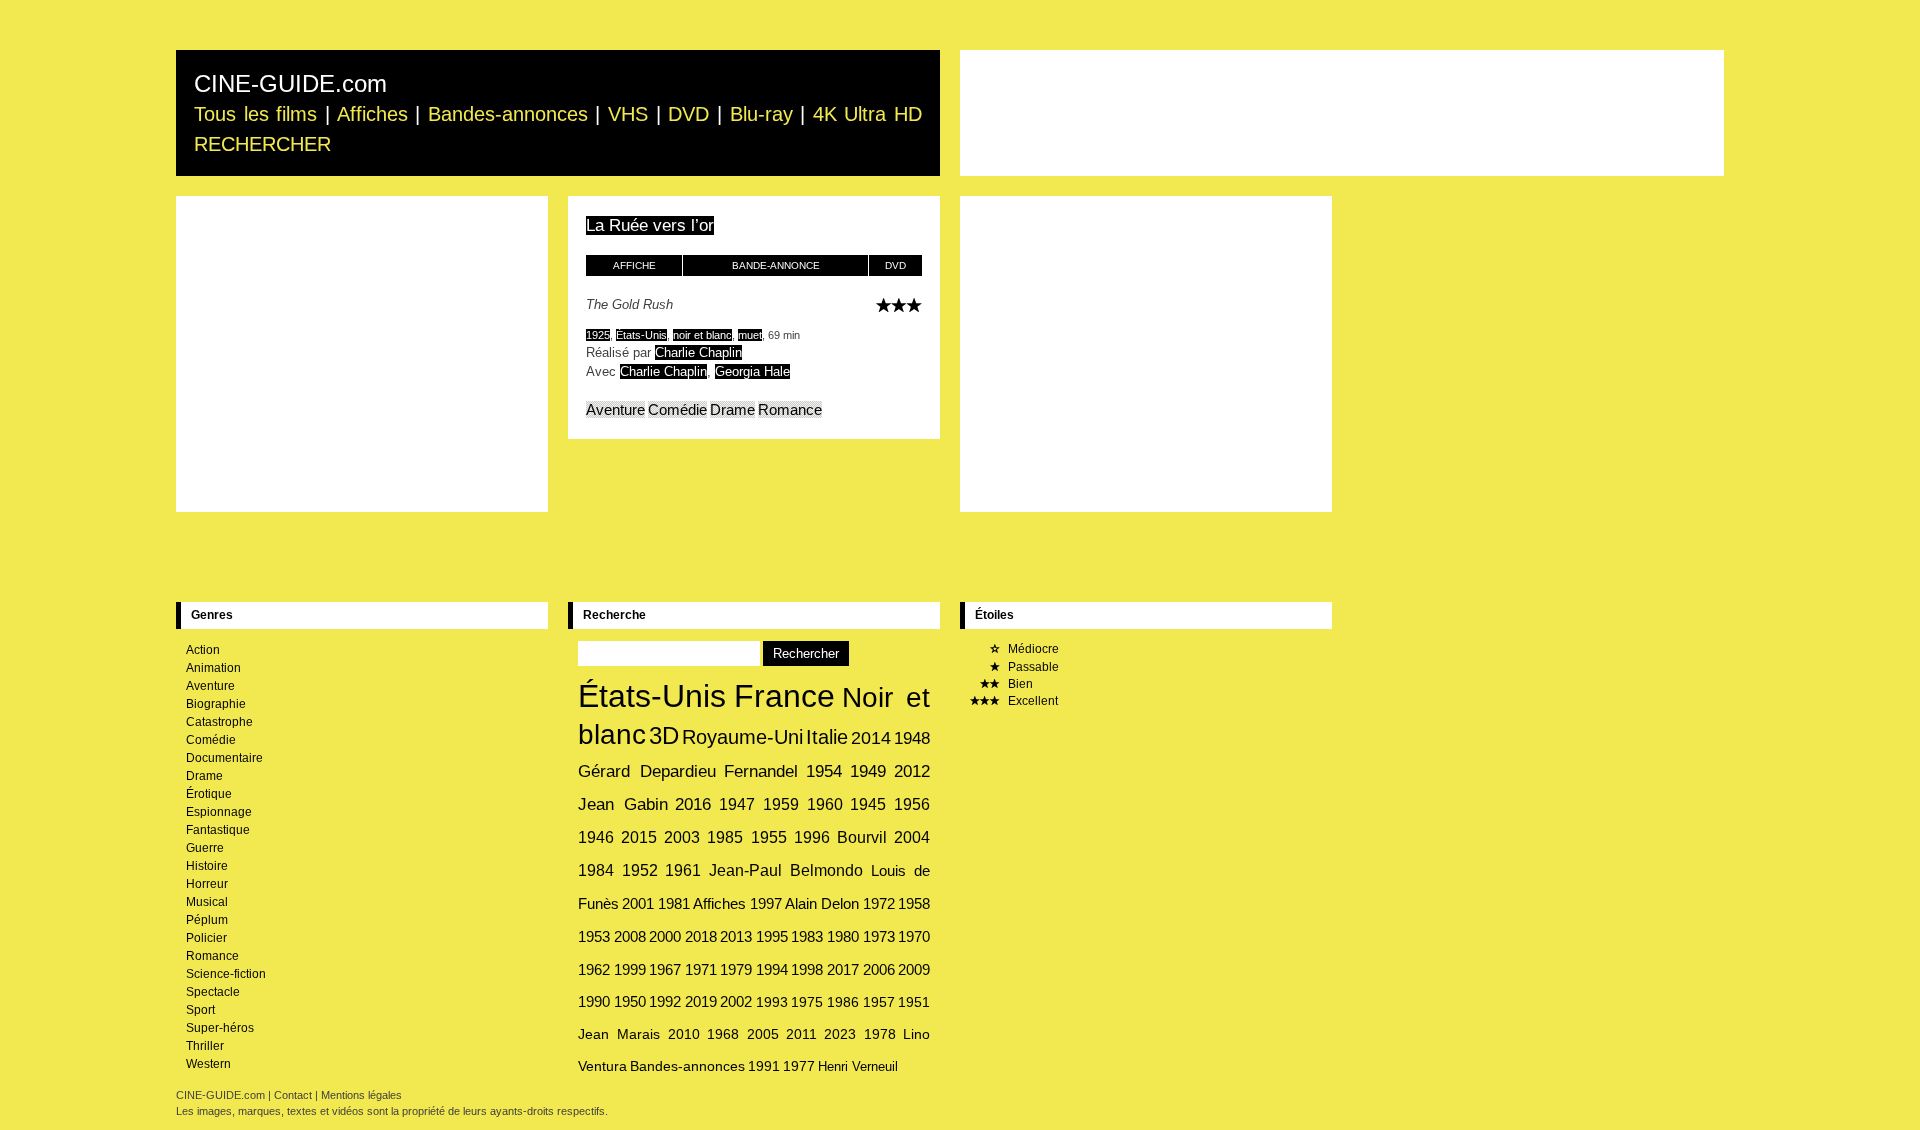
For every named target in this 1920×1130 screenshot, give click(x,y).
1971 (701, 970)
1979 (736, 970)
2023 (840, 1034)
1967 (665, 970)
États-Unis (641, 335)
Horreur (207, 884)
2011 (801, 1034)
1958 (914, 903)
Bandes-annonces (508, 114)
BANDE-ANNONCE (776, 265)
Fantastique (218, 830)
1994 (772, 970)
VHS (628, 114)
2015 (639, 837)
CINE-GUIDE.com (290, 83)
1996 (812, 837)
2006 (879, 970)
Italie (827, 737)
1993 (772, 1002)
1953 (594, 936)
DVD (688, 114)
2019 (701, 1002)
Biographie (216, 704)
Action (203, 650)
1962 (594, 969)
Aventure (615, 409)
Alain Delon (822, 903)
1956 (912, 804)
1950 (630, 1002)
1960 (825, 804)
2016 (693, 804)
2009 (914, 970)
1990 (594, 1002)
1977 (799, 1066)
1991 (764, 1066)
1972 (879, 903)
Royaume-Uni (742, 737)
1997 (766, 903)
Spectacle (213, 992)
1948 (912, 738)
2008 (630, 936)
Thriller (205, 1046)
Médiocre (1032, 649)
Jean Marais (619, 1034)
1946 (596, 837)
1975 (807, 1002)
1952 (640, 870)
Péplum (207, 920)
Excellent (1031, 701)
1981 (674, 903)
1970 (914, 936)
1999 (630, 969)
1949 (868, 771)
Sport (200, 1010)
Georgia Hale (752, 371)
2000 (665, 936)
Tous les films (255, 114)
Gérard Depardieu (647, 771)
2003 (682, 837)
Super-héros (220, 1028)
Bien (1019, 684)
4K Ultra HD (867, 114)
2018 (701, 936)
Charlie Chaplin (698, 352)
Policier (206, 938)
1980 (843, 936)
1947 (737, 804)
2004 (912, 837)
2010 (684, 1034)
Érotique (209, 794)
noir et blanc (702, 335)
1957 (879, 1002)
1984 (596, 870)
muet (750, 335)
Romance (790, 409)
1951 (914, 1002)
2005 (763, 1034)
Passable (1032, 667)
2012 (912, 771)
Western (208, 1064)
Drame (732, 409)
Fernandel (761, 771)
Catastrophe (219, 722)
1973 (879, 936)
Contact (293, 1095)
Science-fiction (226, 974)
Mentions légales (361, 1095)
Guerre (205, 848)
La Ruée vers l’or (650, 225)
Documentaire (224, 758)
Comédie (677, 409)
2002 (736, 1002)
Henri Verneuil (858, 1066)
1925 (598, 335)
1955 (769, 837)
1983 (807, 936)
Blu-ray (761, 114)
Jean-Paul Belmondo (786, 870)
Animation (213, 668)
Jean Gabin (623, 804)
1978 (880, 1034)
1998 (807, 970)
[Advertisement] (1342, 113)
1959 (781, 804)
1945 (868, 804)
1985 (725, 837)
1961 (683, 870)
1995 (772, 936)
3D (664, 736)
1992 (665, 1002)
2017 (843, 970)
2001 (638, 903)
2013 (736, 936)
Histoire (207, 866)
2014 (871, 738)
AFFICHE (634, 265)
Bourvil (862, 837)
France (784, 696)
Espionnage (219, 812)
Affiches (372, 114)
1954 (824, 771)
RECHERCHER (262, 144)
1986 (843, 1002)
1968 (723, 1034)
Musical (207, 902)
